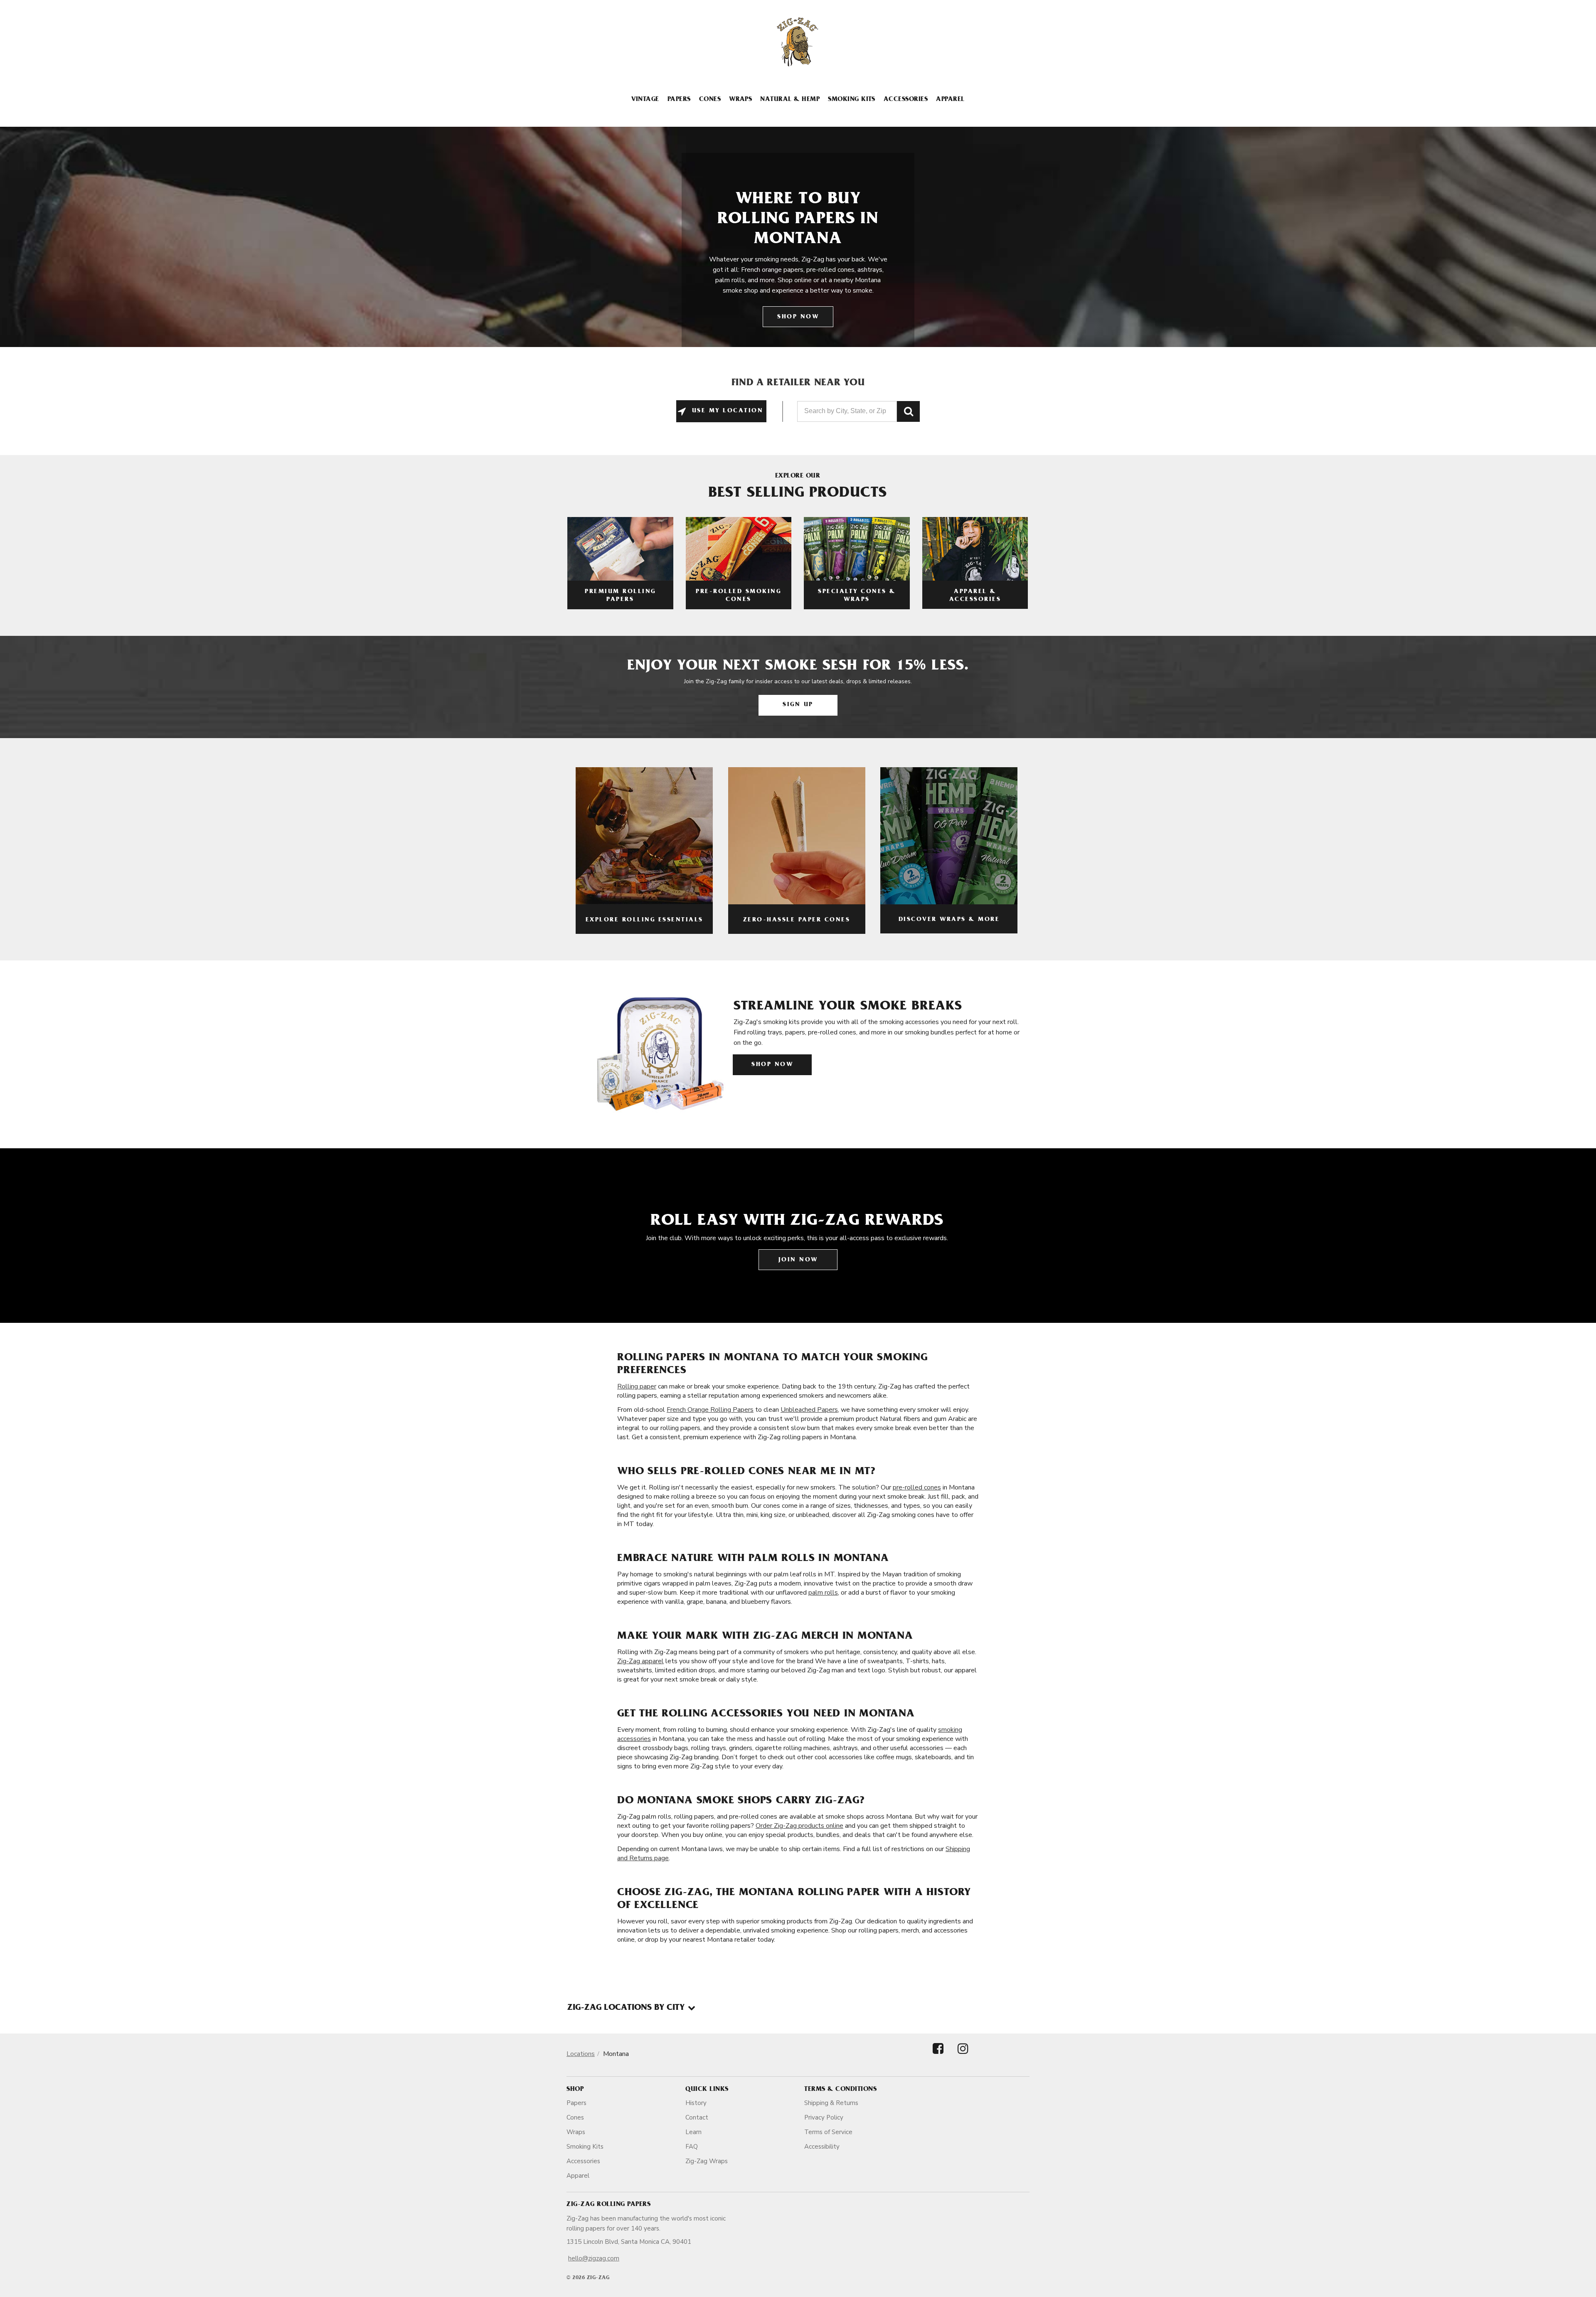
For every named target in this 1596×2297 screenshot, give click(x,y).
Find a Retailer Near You (798, 384)
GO (908, 411)
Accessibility (822, 2147)
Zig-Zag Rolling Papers (608, 2205)
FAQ (692, 2147)
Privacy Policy (824, 2117)
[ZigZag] (798, 42)
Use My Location (726, 411)
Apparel (950, 100)
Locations (581, 2054)
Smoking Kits (852, 100)
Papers (679, 100)
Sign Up (798, 705)
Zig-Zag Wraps (707, 2161)
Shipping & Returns (831, 2103)
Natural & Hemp (790, 100)
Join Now (798, 1260)
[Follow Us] (938, 2056)
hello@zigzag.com (594, 2258)
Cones (710, 100)
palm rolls (823, 1593)
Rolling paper (637, 1386)
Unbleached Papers (809, 1410)
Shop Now (798, 317)
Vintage (645, 100)
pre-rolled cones (917, 1487)
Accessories (906, 100)
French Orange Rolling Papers (710, 1410)
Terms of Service (828, 2132)
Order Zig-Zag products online (799, 1826)
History (696, 2103)
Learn (693, 2132)
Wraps (740, 100)
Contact (697, 2117)
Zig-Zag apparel (640, 1661)
